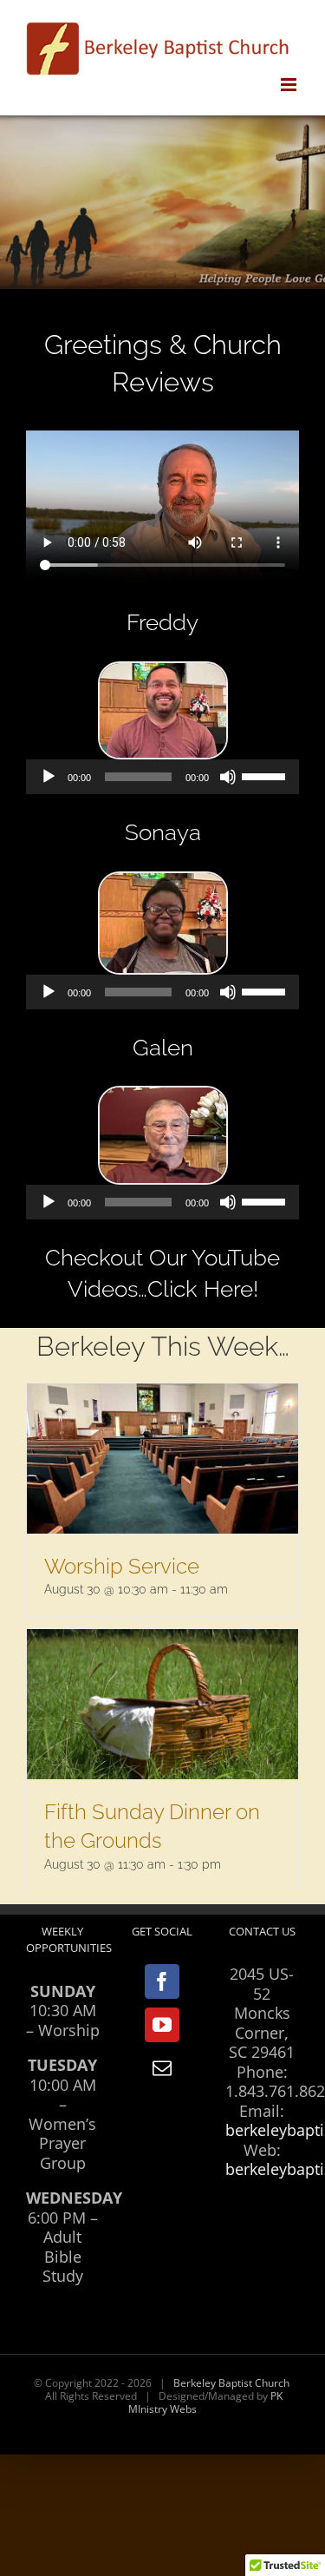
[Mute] (228, 777)
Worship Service (122, 1566)
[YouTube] (162, 2025)
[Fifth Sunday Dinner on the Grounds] (162, 1704)
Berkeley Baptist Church (231, 2383)
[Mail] (162, 2068)
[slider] (266, 775)
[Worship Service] (162, 1459)
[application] (162, 777)
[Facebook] (162, 1981)
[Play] (49, 777)
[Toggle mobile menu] (290, 85)
